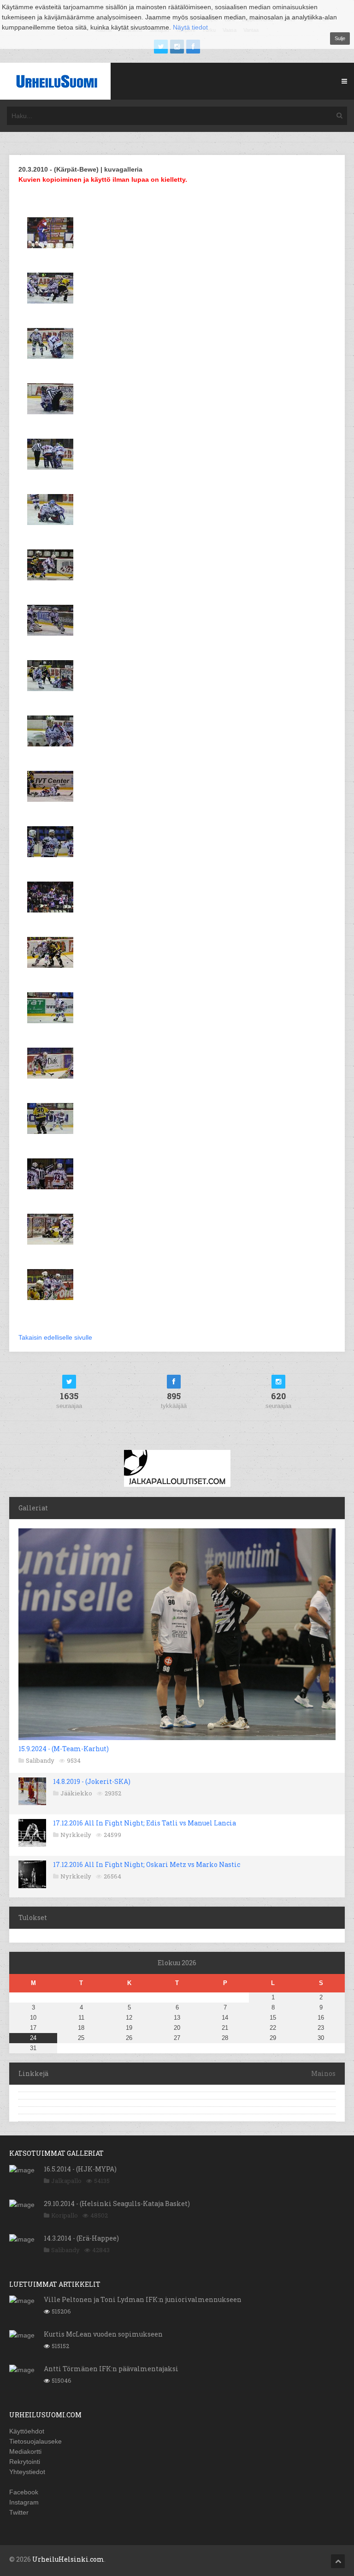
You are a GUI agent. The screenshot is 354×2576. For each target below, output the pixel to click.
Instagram (24, 2502)
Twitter (19, 2512)
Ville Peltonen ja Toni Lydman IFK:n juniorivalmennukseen (143, 2299)
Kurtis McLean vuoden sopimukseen (103, 2334)
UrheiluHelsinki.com (68, 2559)
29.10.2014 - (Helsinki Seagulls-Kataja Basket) (117, 2203)
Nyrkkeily (76, 1835)
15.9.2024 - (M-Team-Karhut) (64, 1749)
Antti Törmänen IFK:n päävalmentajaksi (111, 2369)
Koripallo (65, 2215)
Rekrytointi (25, 2462)
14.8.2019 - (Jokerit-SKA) (92, 1781)
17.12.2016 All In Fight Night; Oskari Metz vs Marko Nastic (147, 1864)
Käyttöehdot (27, 2431)
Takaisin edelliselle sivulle (55, 1337)
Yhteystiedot (27, 2472)
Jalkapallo (66, 2181)
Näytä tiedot (190, 27)
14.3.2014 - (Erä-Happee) (81, 2238)
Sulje (340, 38)
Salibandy (40, 1760)
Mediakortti (25, 2451)
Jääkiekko (76, 1793)
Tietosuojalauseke (35, 2441)
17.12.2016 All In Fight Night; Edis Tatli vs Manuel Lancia (145, 1823)
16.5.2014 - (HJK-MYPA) (80, 2169)
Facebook (24, 2492)
